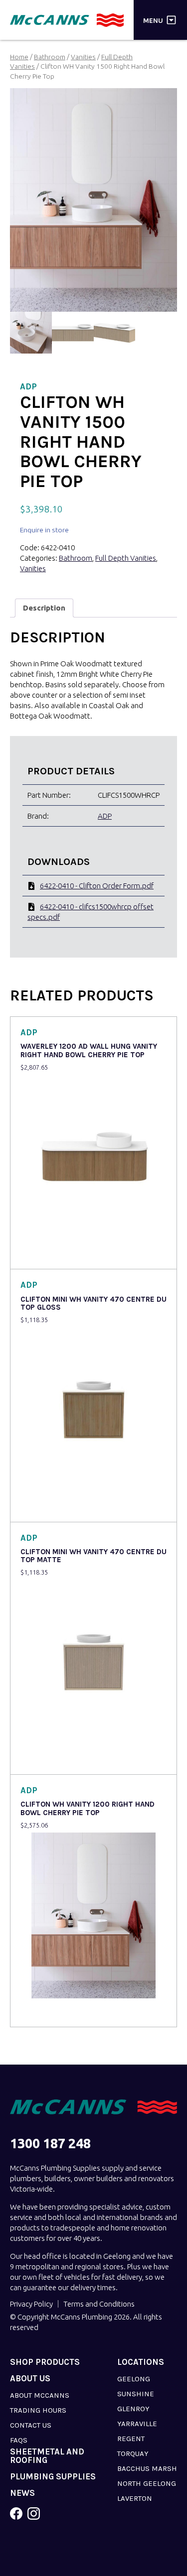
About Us (30, 2379)
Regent (131, 2439)
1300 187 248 (50, 2144)
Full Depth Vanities (126, 558)
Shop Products (45, 2362)
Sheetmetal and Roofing (47, 2456)
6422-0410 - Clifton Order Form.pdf (97, 886)
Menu (153, 20)
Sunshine (136, 2394)
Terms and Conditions (99, 2304)
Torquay (133, 2453)
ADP (105, 816)
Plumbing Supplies (53, 2477)
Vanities (83, 57)
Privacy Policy (31, 2304)
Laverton (135, 2498)
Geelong (134, 2379)
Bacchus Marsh (147, 2468)
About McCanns (40, 2395)
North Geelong (147, 2483)
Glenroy (133, 2409)
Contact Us (31, 2425)
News (22, 2493)
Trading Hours (38, 2410)
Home (19, 57)
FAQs (19, 2440)
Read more (41, 1255)
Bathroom (50, 57)
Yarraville (137, 2424)
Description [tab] (44, 608)
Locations (141, 2362)
